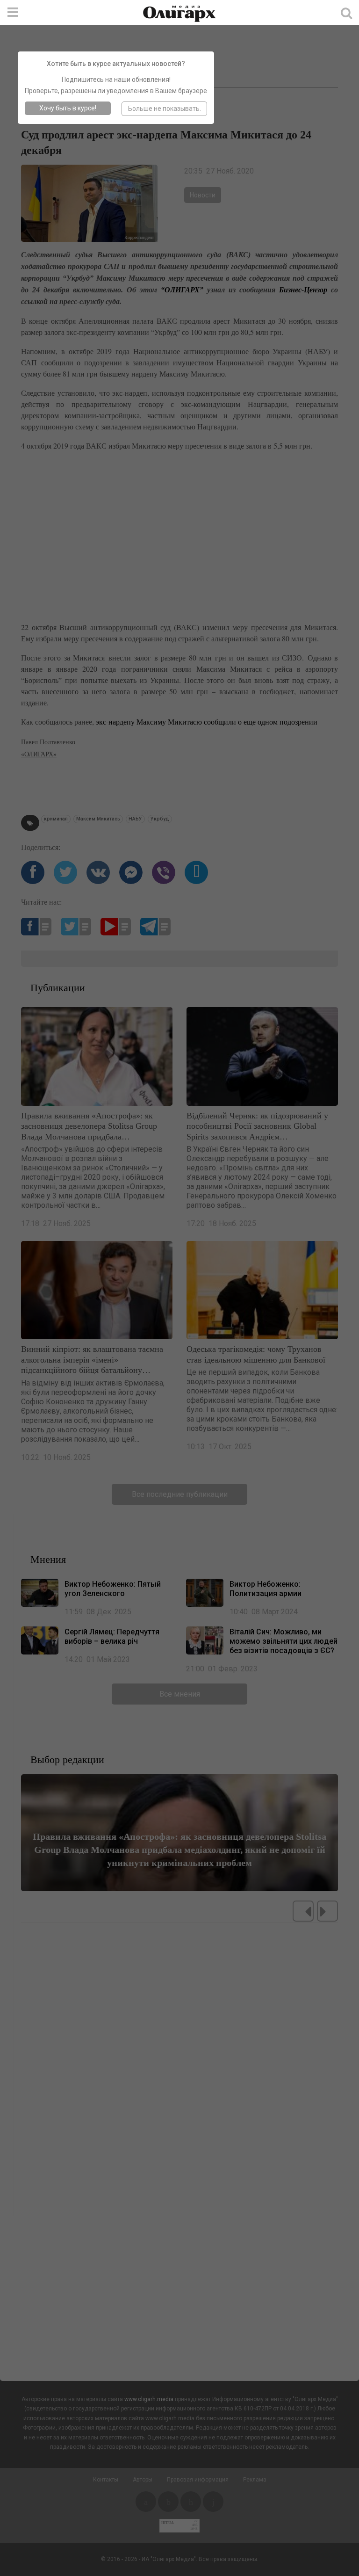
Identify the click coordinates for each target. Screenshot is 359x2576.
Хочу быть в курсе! (68, 108)
